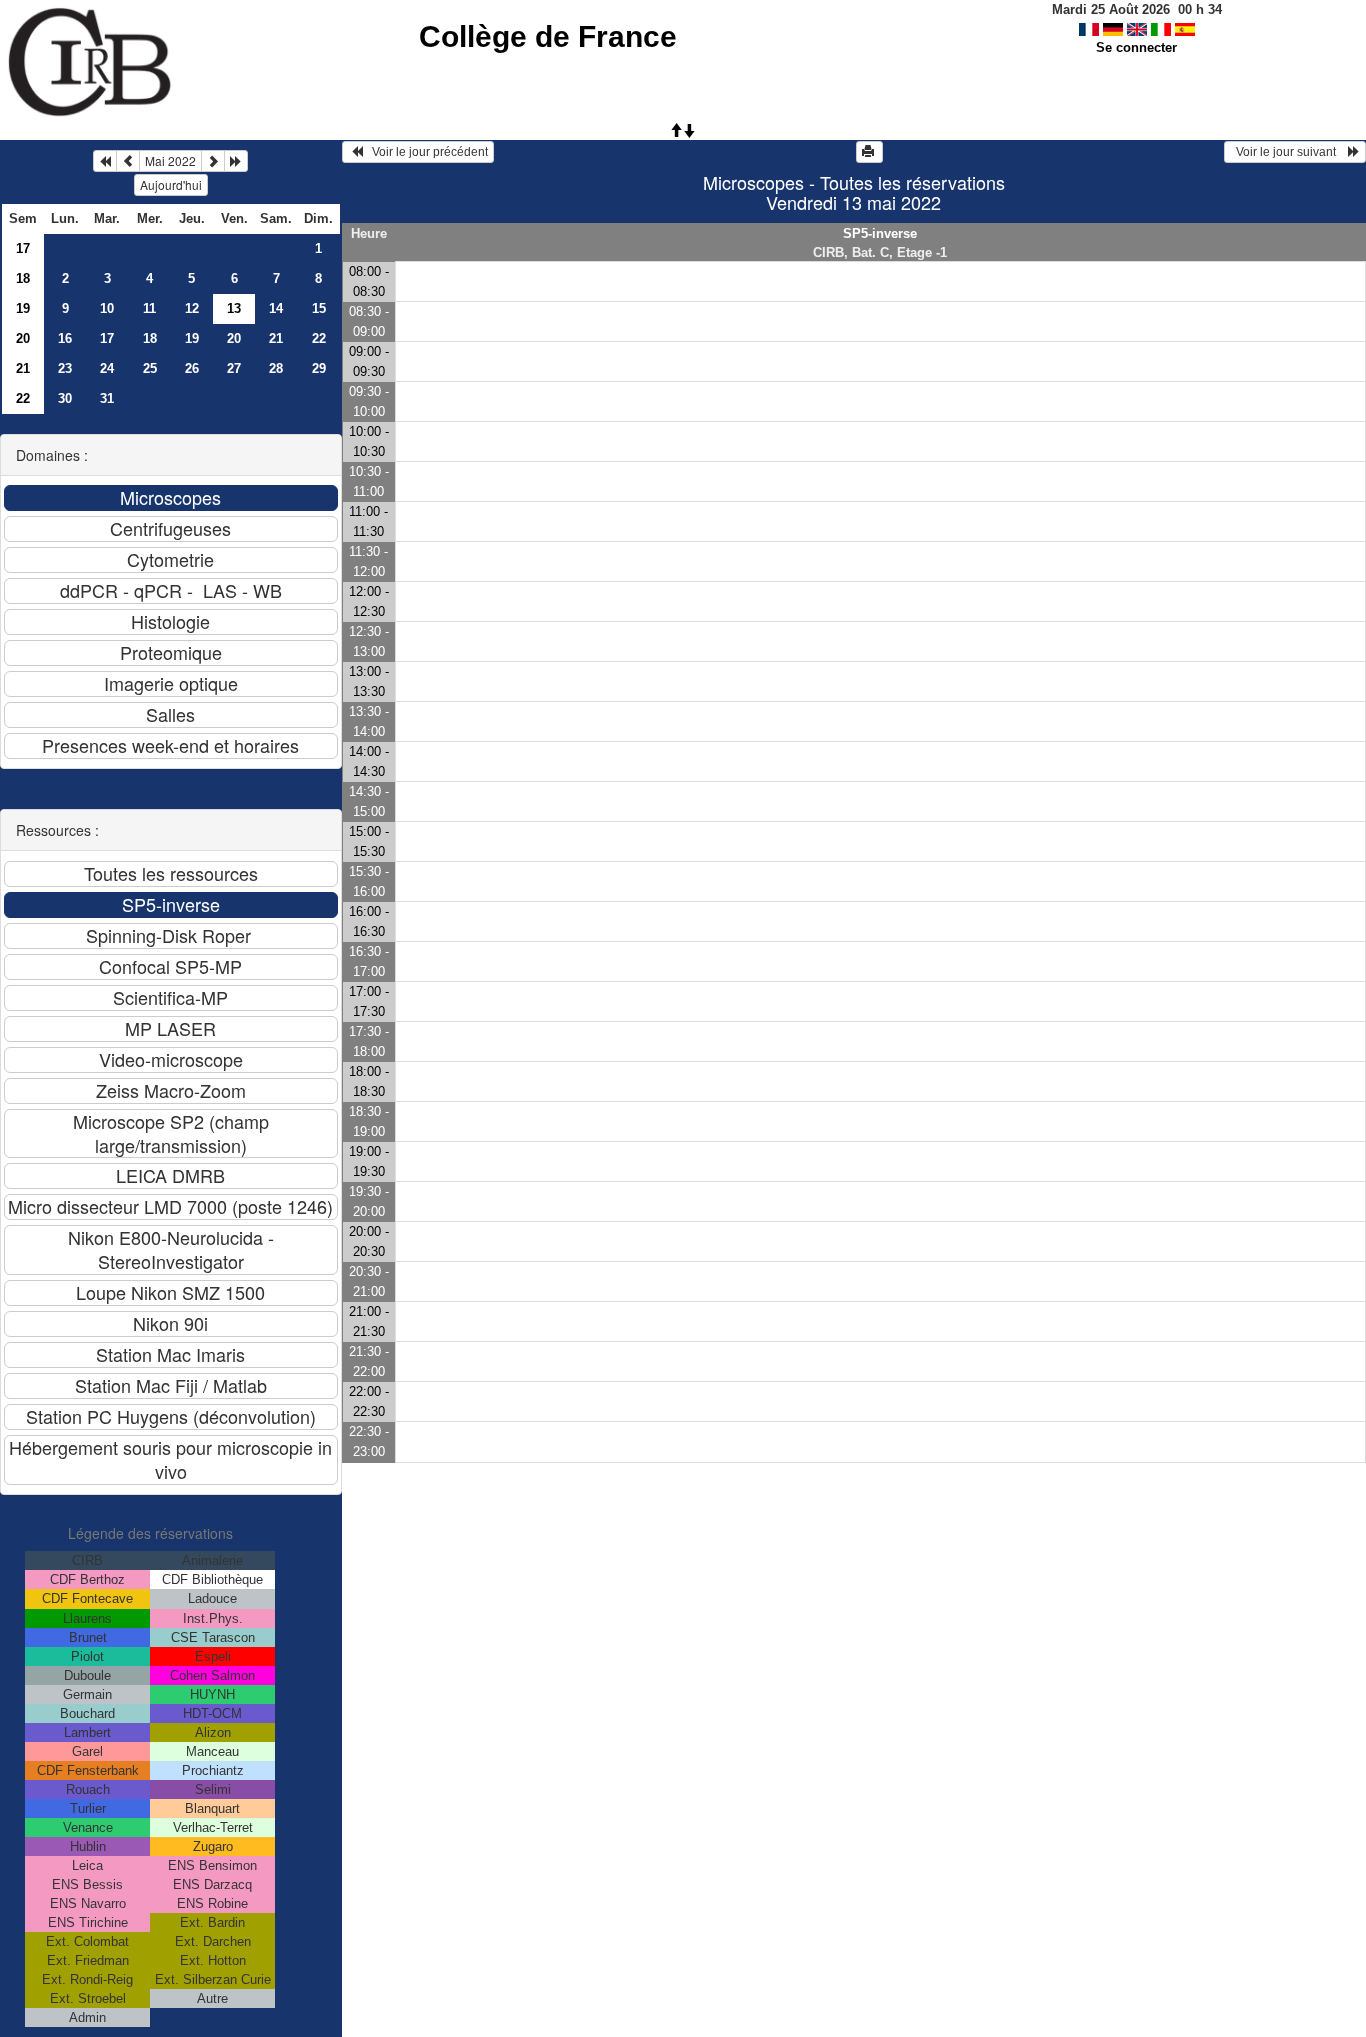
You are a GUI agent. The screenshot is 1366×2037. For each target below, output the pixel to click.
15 (319, 308)
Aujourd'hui (171, 184)
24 (107, 368)
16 (65, 338)
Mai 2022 (170, 160)
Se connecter (1136, 47)
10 (107, 308)
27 (234, 368)
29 (319, 368)
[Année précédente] (105, 161)
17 (23, 248)
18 (23, 278)
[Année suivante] (236, 161)
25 (150, 368)
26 (192, 368)
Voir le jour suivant (1289, 152)
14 (276, 308)
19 (23, 308)
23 (65, 368)
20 (23, 338)
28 (276, 368)
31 (107, 398)
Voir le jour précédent (425, 152)
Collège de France (548, 36)
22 (319, 338)
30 (65, 398)
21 (276, 338)
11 (149, 308)
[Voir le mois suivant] (213, 161)
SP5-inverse (880, 233)
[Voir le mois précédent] (128, 161)
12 (192, 308)
